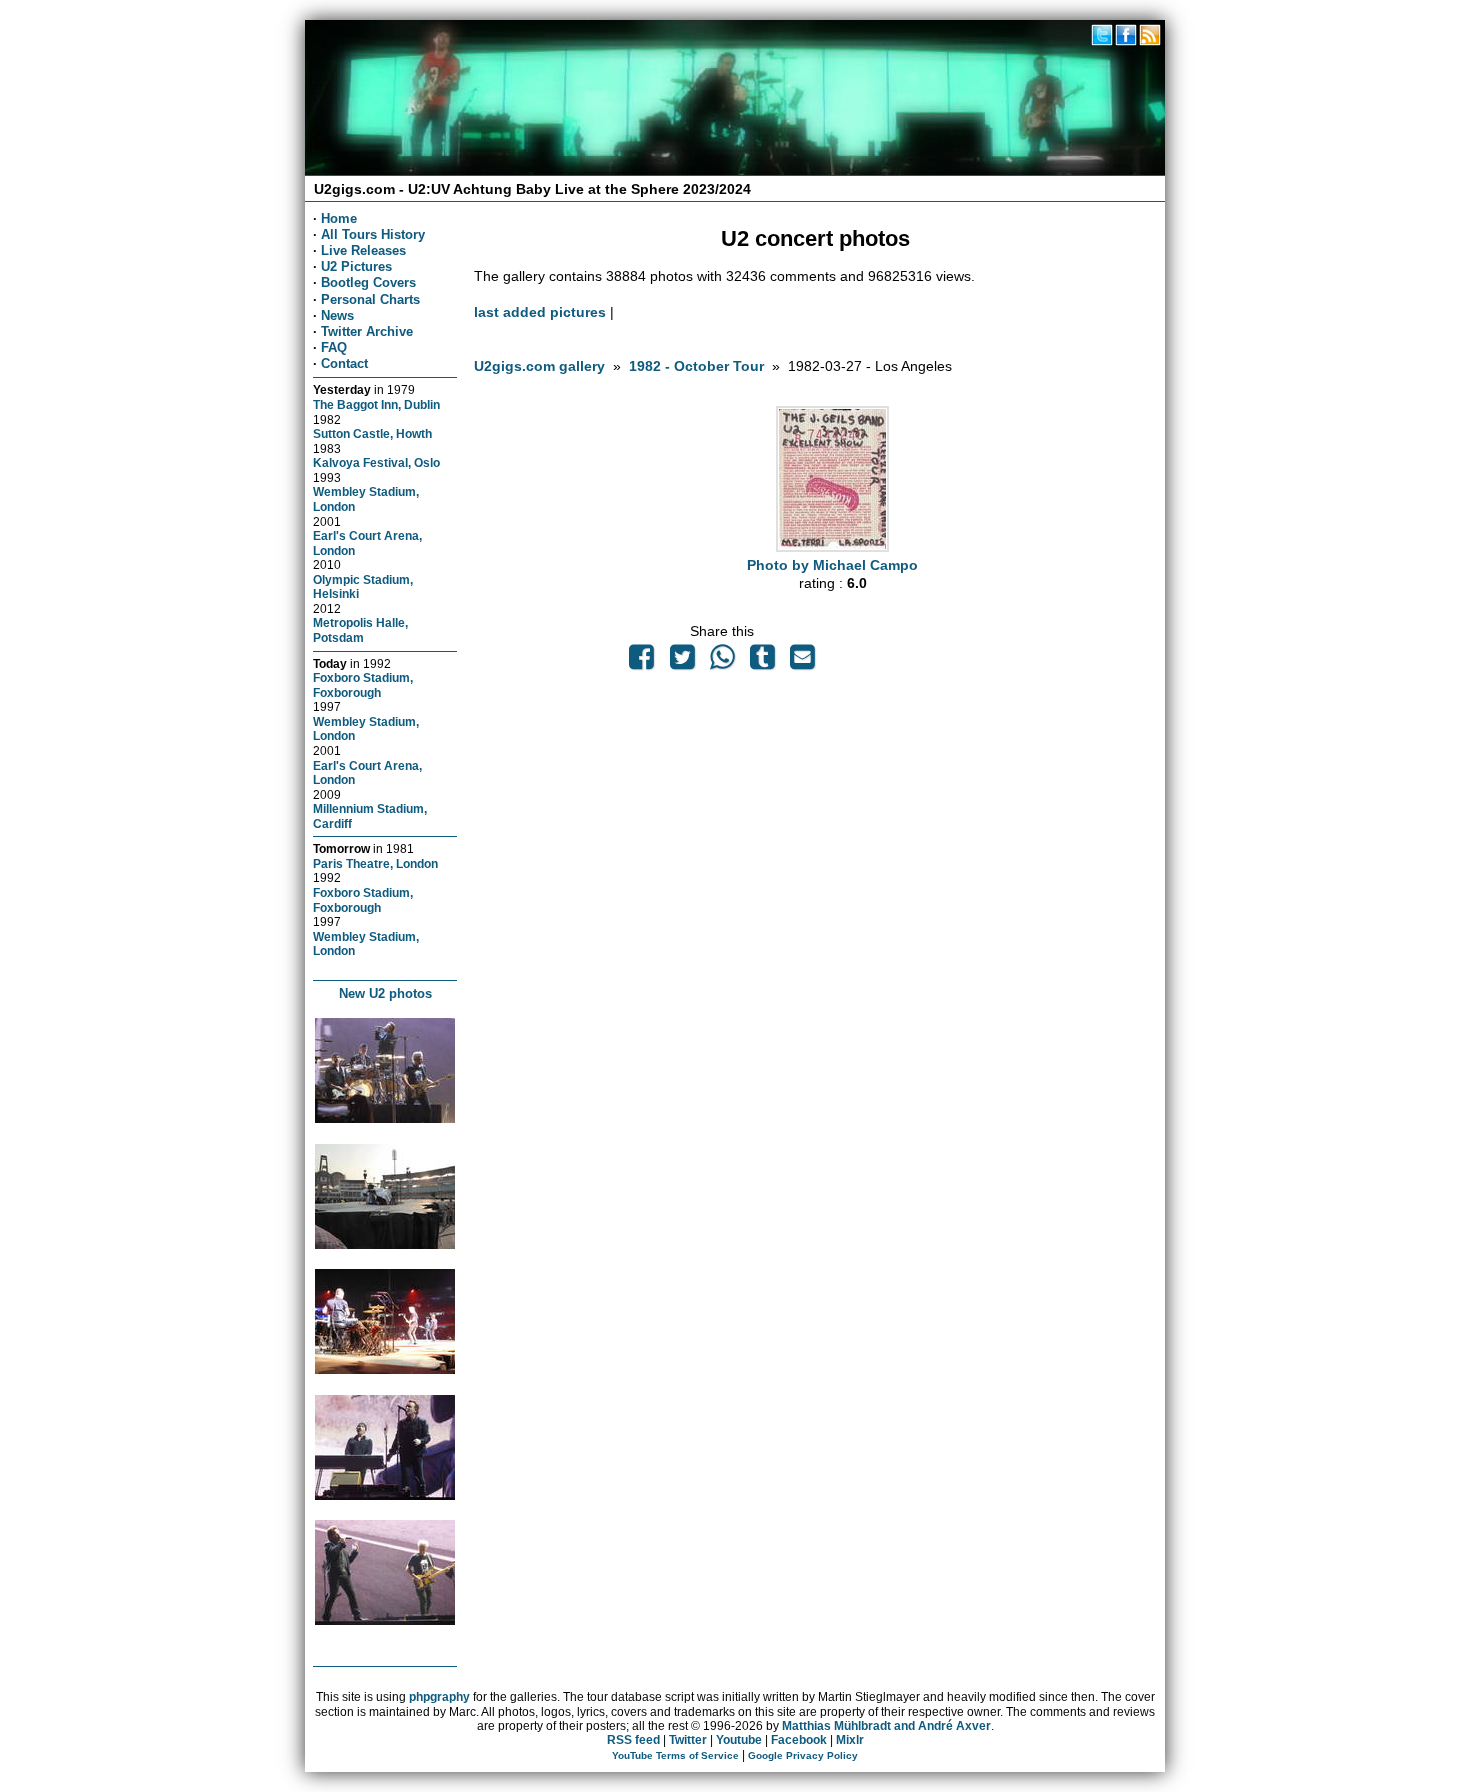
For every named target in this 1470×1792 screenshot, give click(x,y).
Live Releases (363, 250)
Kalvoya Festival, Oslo (376, 462)
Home (339, 218)
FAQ (334, 347)
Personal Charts (370, 299)
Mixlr (850, 1740)
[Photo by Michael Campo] (832, 547)
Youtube (739, 1740)
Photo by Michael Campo (832, 565)
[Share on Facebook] (642, 662)
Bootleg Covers (368, 282)
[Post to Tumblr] (763, 662)
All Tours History (373, 234)
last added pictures (540, 312)
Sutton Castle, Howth (372, 433)
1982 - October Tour (696, 366)
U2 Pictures (356, 266)
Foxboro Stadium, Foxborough (363, 685)
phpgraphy (439, 1697)
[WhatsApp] (722, 662)
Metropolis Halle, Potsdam (360, 630)
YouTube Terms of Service (675, 1755)
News (337, 315)
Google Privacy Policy (803, 1755)
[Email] (803, 662)
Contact (344, 363)
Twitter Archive (367, 331)
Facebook (799, 1740)
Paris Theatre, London (375, 863)
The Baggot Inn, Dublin (376, 404)
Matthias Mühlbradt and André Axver (886, 1726)
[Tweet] (682, 662)
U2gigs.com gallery (539, 366)
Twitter (688, 1740)
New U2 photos (385, 993)
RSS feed (633, 1740)
